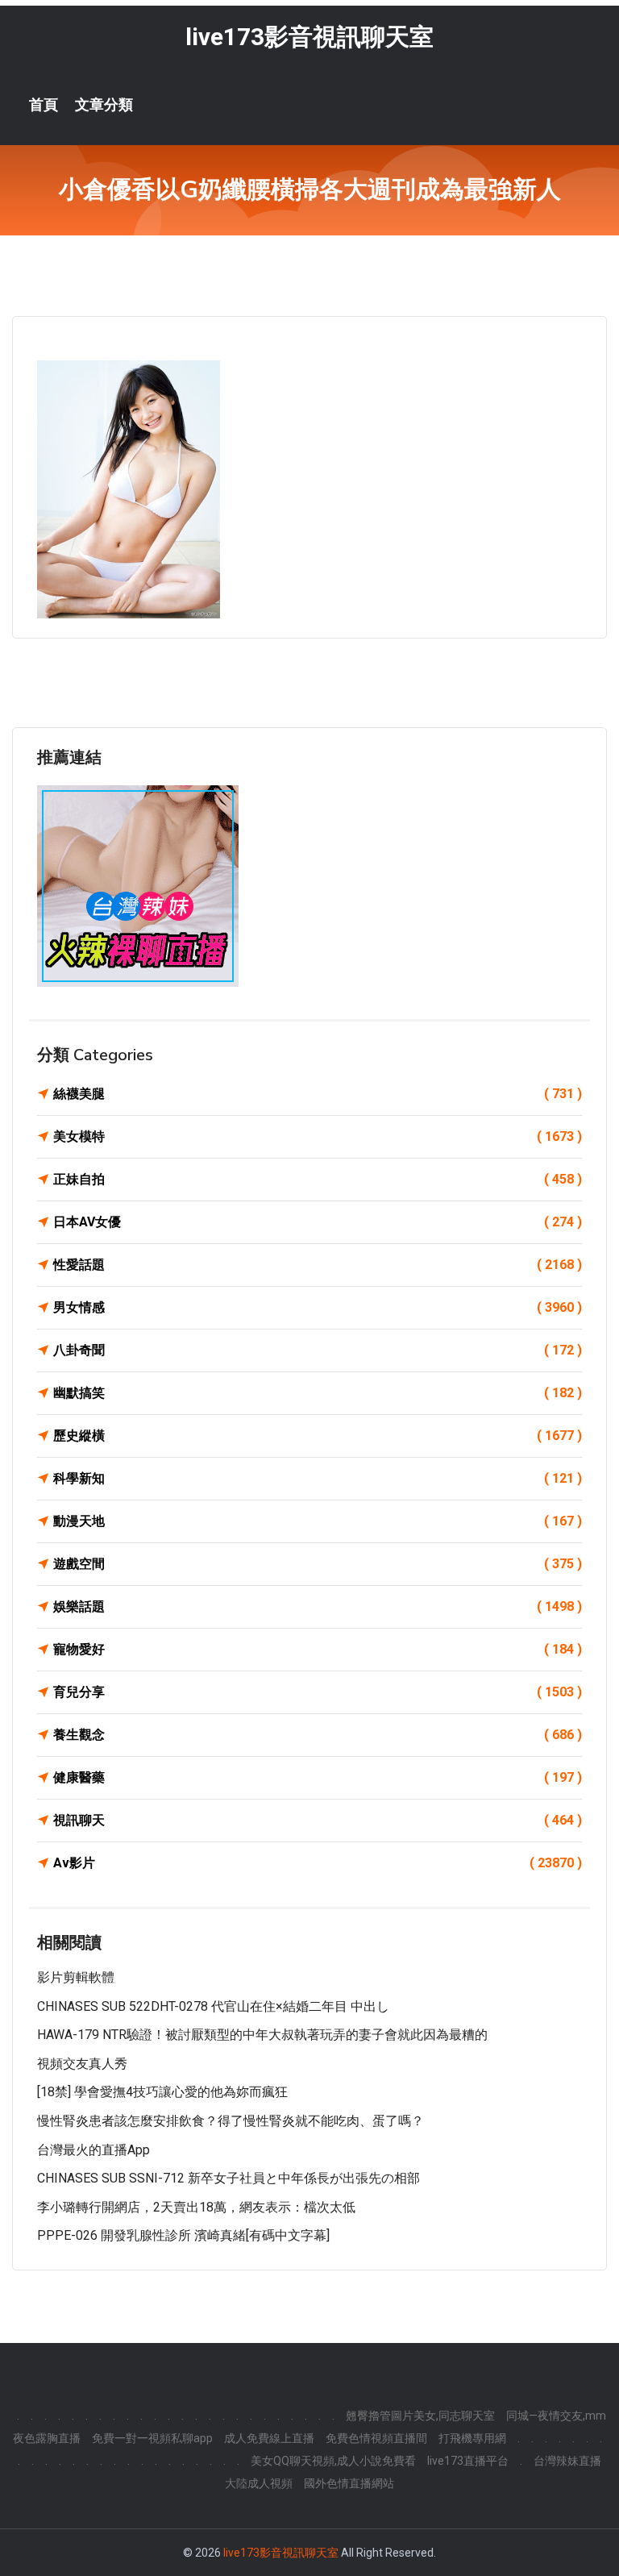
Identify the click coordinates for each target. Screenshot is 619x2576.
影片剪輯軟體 (76, 1977)
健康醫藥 (318, 1777)
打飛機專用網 (472, 2438)
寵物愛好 (318, 1649)
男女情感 (318, 1307)
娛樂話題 (318, 1606)
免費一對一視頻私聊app (152, 2438)
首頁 (44, 105)
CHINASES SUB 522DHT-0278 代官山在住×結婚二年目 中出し (213, 2006)
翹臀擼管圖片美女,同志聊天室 (420, 2416)
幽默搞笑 (318, 1393)
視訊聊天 (318, 1820)
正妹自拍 (318, 1179)
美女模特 (318, 1136)
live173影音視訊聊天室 (309, 37)
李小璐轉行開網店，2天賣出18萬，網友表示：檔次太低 (196, 2207)
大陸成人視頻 (259, 2483)
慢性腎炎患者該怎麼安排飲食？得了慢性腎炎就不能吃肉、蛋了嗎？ (231, 2121)
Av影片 (318, 1863)
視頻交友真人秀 (82, 2064)
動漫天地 (318, 1521)
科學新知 (318, 1478)
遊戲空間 (318, 1564)
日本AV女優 (318, 1222)
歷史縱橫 (318, 1436)
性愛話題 (318, 1265)
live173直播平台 (468, 2461)
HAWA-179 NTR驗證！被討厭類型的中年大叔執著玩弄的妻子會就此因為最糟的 (262, 2035)
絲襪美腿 (318, 1094)
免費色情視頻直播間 (376, 2438)
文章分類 (104, 105)
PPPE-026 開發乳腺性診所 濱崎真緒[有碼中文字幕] (183, 2235)
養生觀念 (318, 1735)
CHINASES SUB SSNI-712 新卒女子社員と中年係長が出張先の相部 (228, 2178)
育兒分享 (318, 1692)
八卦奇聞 (318, 1350)
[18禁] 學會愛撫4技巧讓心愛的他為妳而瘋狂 (162, 2092)
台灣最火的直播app (93, 2150)
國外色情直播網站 (349, 2483)
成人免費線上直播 (269, 2438)
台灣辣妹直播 (567, 2461)
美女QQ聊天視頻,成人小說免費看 (333, 2461)
